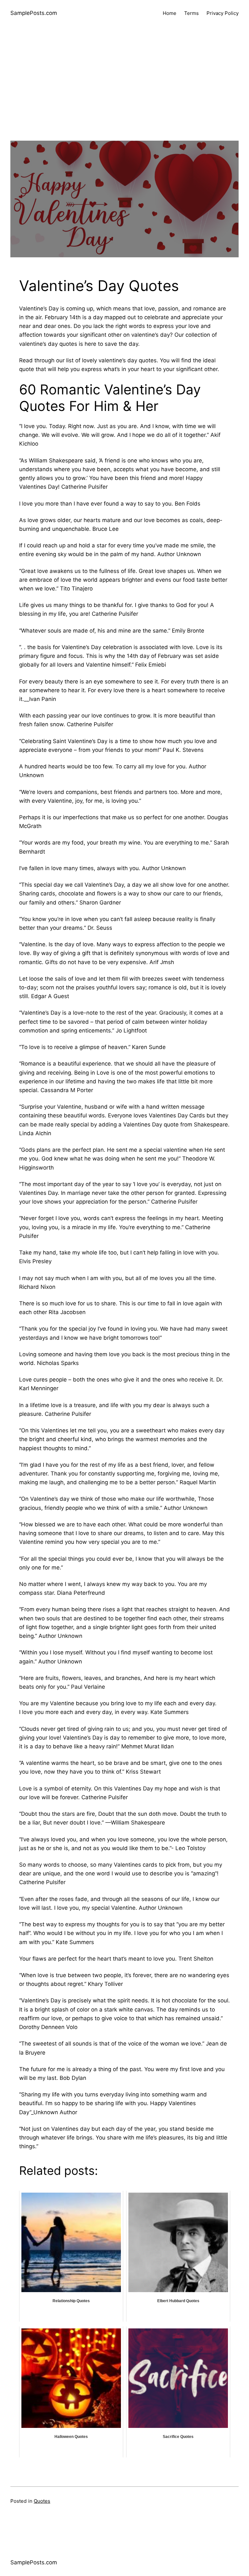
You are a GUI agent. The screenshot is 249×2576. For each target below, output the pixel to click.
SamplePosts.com (34, 13)
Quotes (42, 2501)
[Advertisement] (124, 95)
